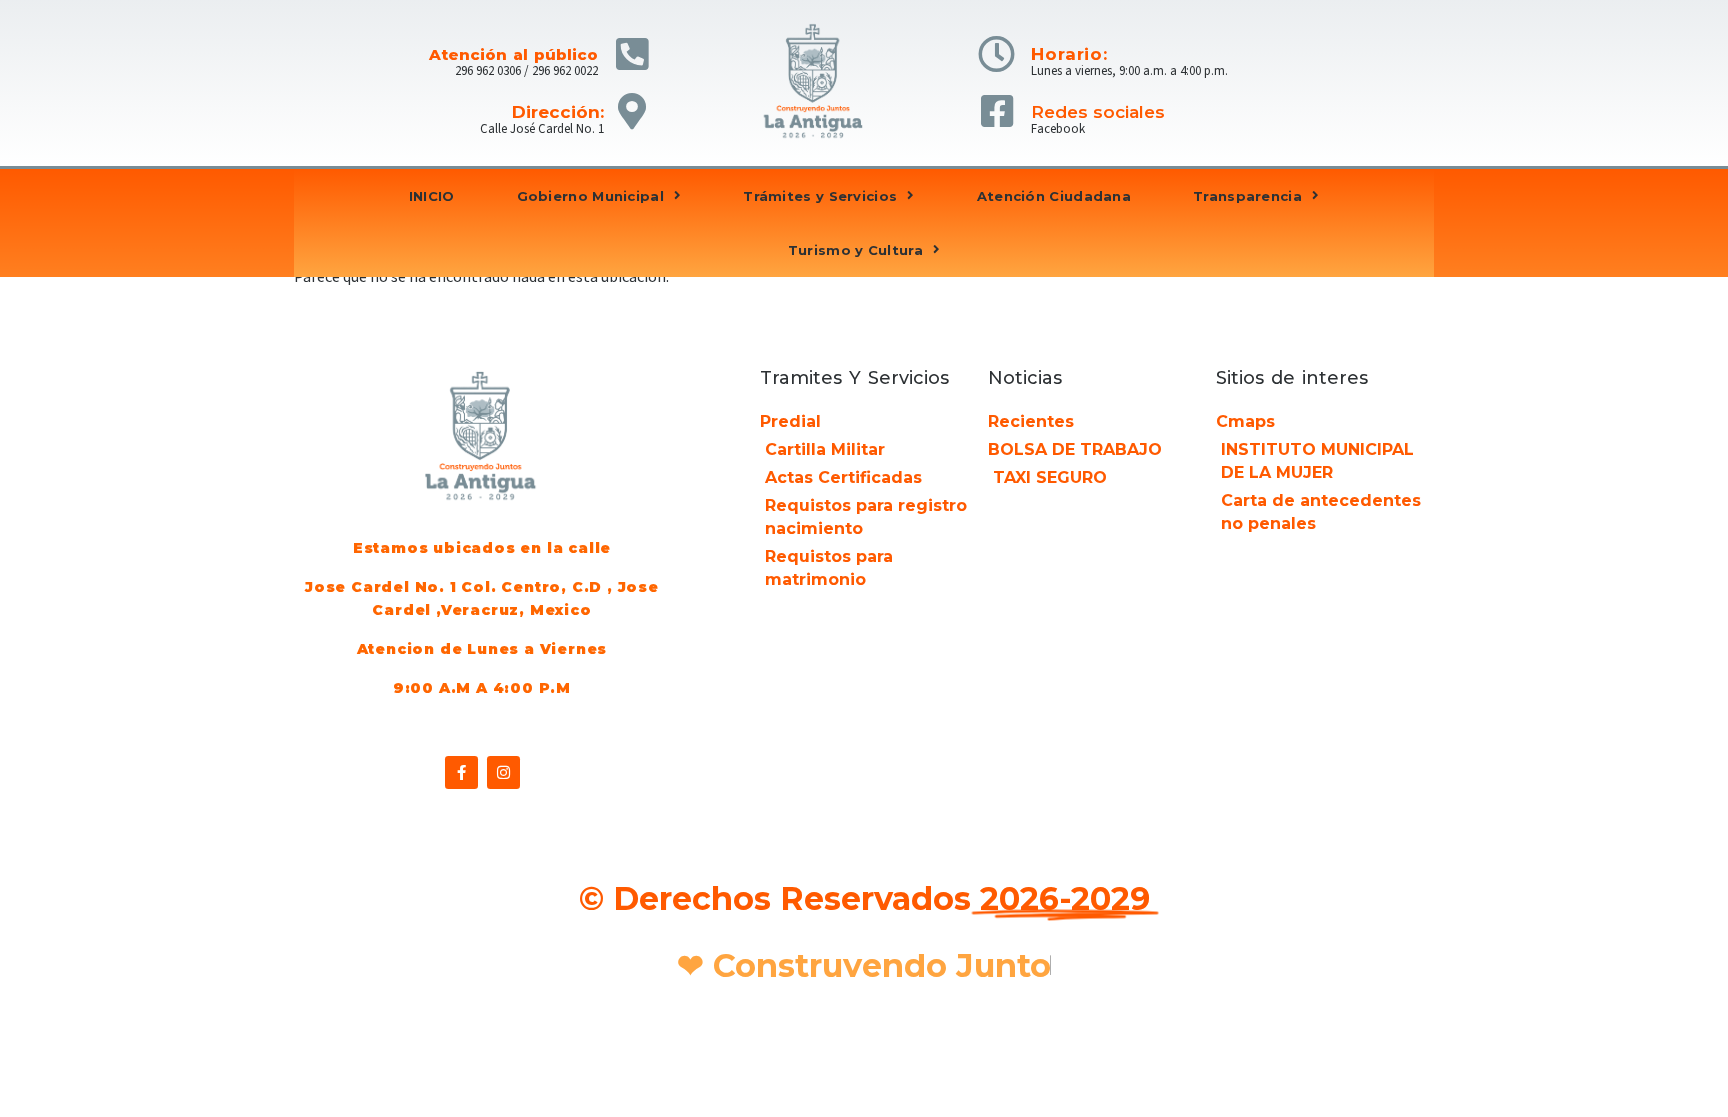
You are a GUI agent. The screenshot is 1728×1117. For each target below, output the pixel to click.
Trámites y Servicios (820, 196)
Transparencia (1247, 196)
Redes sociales (1098, 112)
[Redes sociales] (996, 111)
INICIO (432, 196)
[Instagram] (503, 772)
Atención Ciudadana (1054, 196)
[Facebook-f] (461, 772)
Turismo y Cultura (855, 250)
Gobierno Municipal (590, 196)
